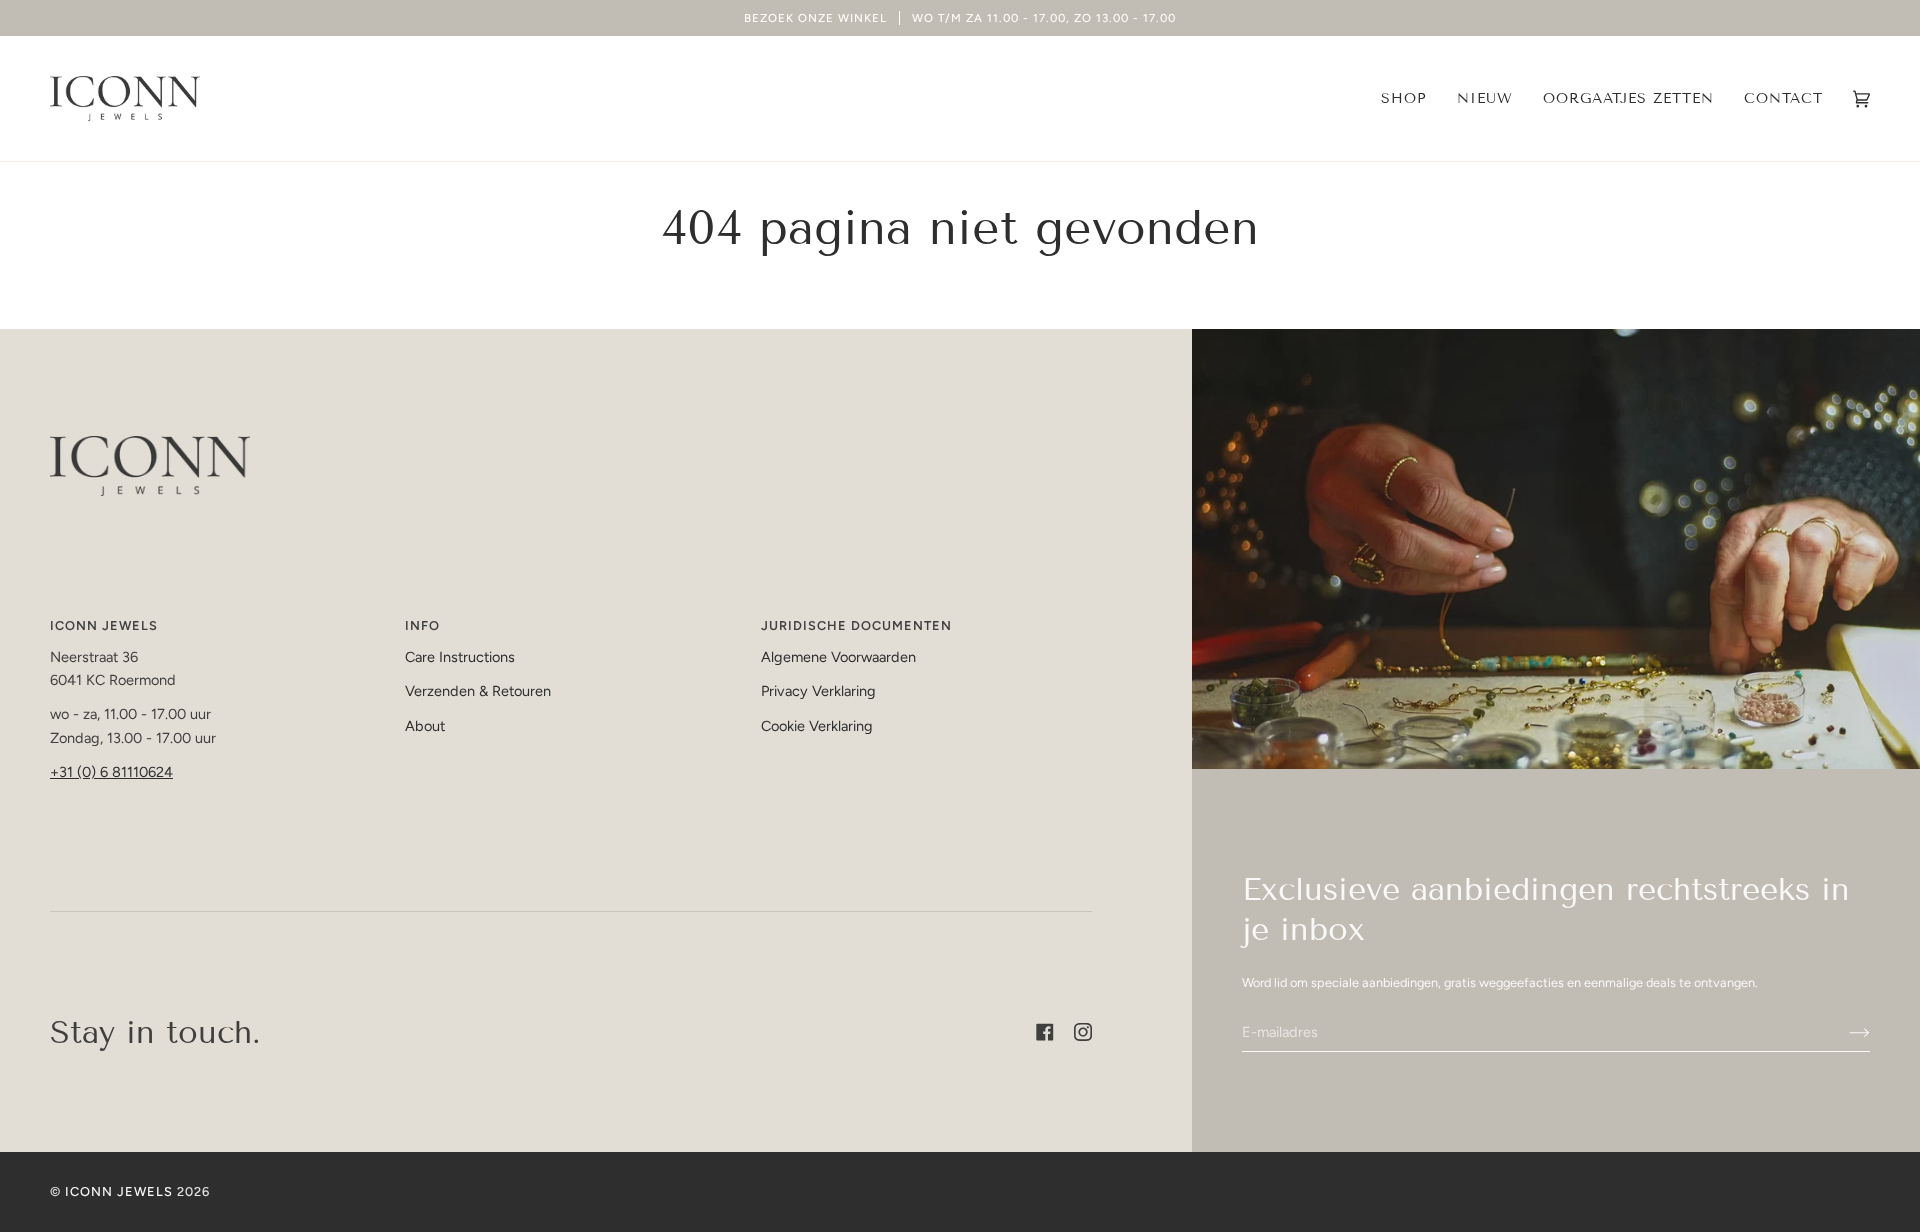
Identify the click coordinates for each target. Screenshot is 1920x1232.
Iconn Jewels (119, 1191)
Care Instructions (460, 657)
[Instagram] (1083, 1032)
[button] (1404, 98)
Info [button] (422, 625)
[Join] (1843, 1032)
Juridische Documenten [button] (856, 625)
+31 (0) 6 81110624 (111, 772)
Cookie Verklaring (817, 726)
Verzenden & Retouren (478, 691)
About (425, 726)
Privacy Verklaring (818, 691)
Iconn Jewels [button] (104, 625)
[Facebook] (1045, 1032)
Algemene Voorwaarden (838, 657)
